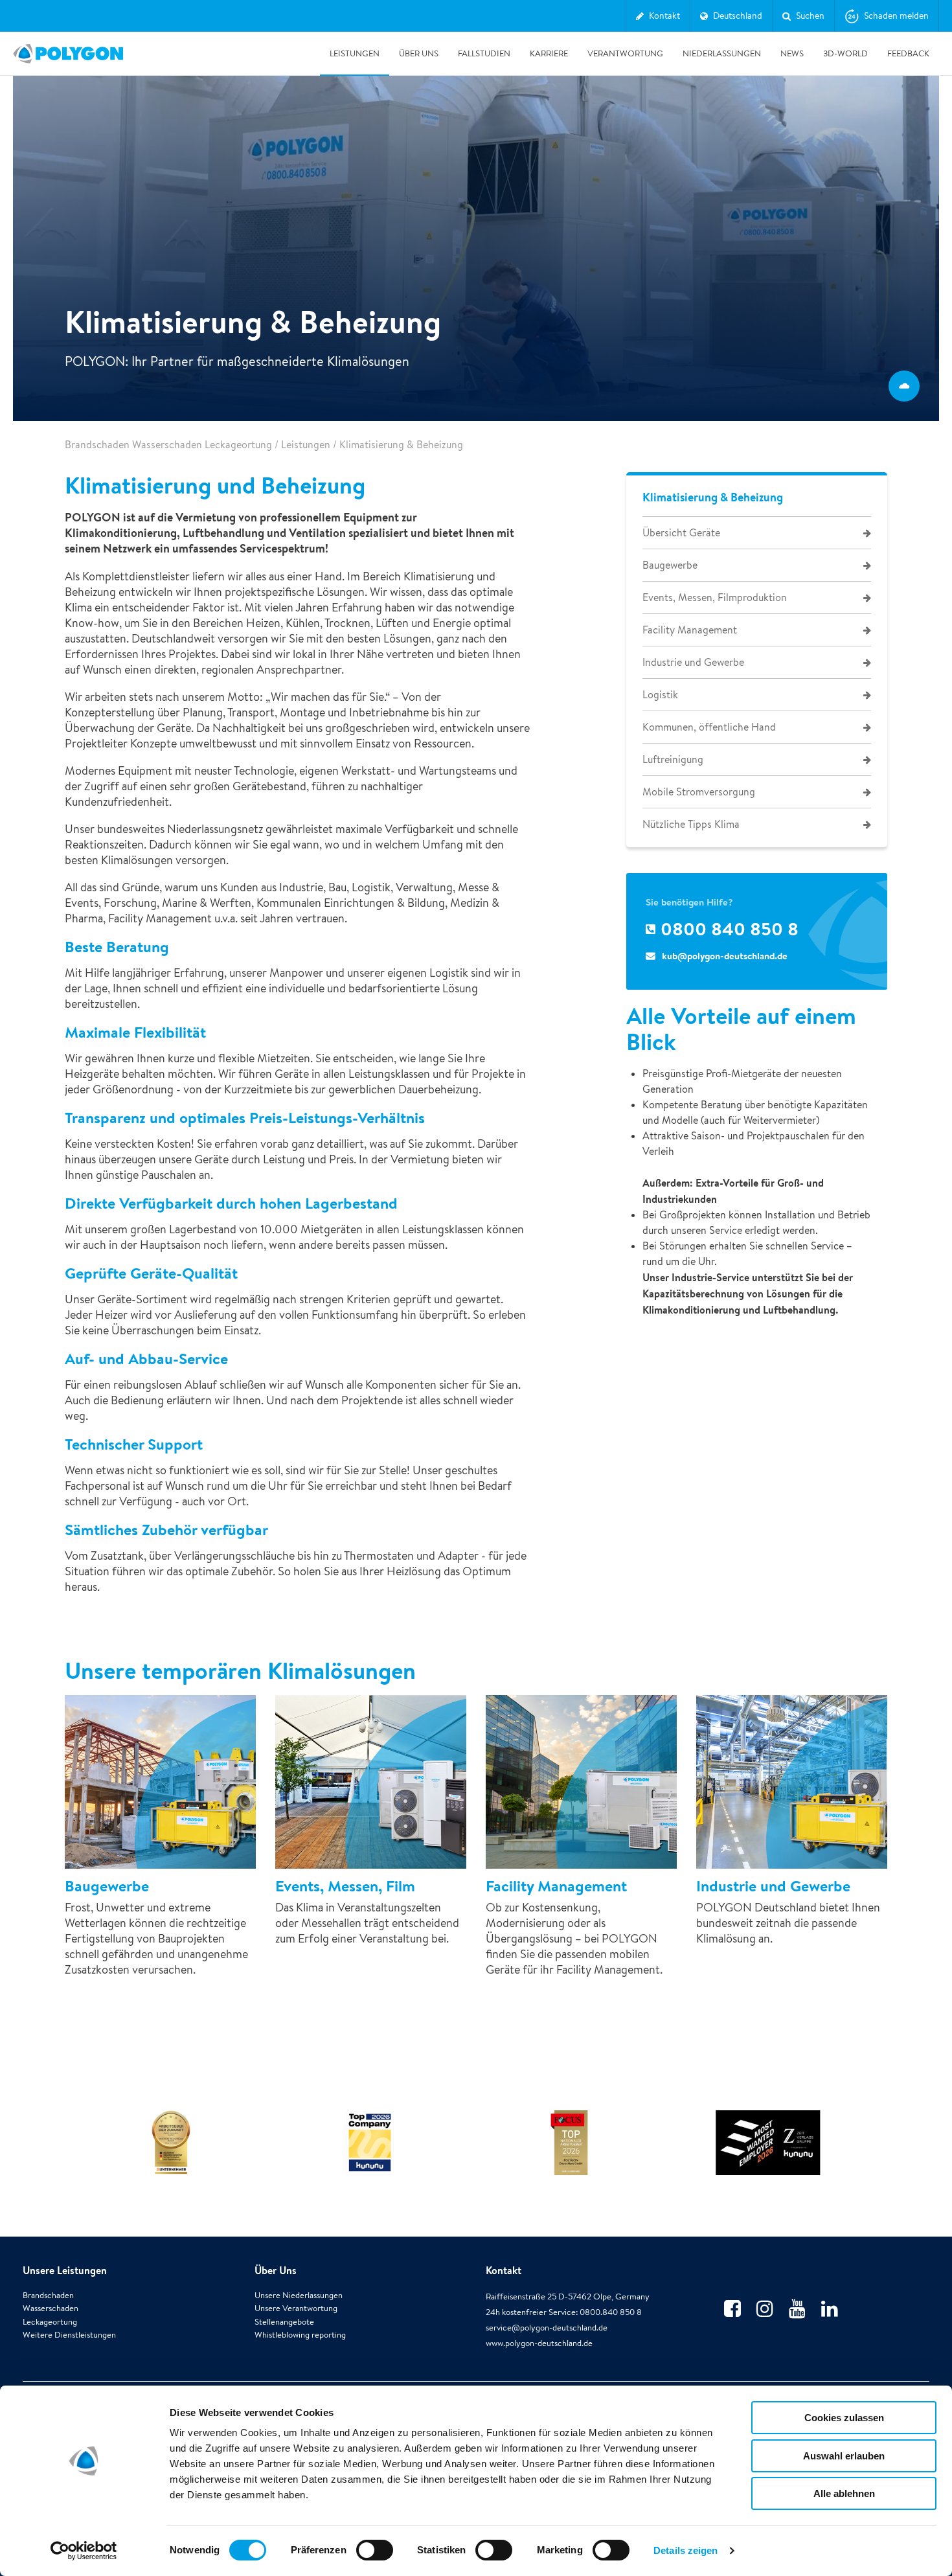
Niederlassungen (722, 53)
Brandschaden (48, 2295)
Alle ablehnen (844, 2493)
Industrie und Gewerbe (693, 662)
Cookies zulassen (844, 2418)
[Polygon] (68, 54)
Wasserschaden (51, 2308)
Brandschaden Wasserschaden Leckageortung (168, 445)
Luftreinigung (673, 759)
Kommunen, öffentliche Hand (709, 727)
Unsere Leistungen (65, 2270)
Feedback (908, 53)
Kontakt (504, 2270)
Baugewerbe (670, 565)
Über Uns (419, 53)
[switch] (375, 2559)
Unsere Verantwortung (296, 2308)
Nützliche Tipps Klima (691, 824)
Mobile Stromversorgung (699, 792)
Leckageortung (50, 2322)
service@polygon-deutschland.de (547, 2328)
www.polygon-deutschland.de (539, 2343)
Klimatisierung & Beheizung (713, 497)
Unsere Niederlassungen (299, 2295)
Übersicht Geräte (681, 533)
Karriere (549, 53)
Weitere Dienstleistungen (69, 2335)
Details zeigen (686, 2550)
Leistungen (355, 53)
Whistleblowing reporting (300, 2335)
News (792, 53)
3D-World (845, 53)
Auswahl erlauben (844, 2456)
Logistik (660, 695)
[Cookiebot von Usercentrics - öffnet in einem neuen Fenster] (84, 2551)
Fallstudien (484, 53)
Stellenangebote (284, 2322)
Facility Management (690, 630)
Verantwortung (625, 53)
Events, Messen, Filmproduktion (715, 598)
